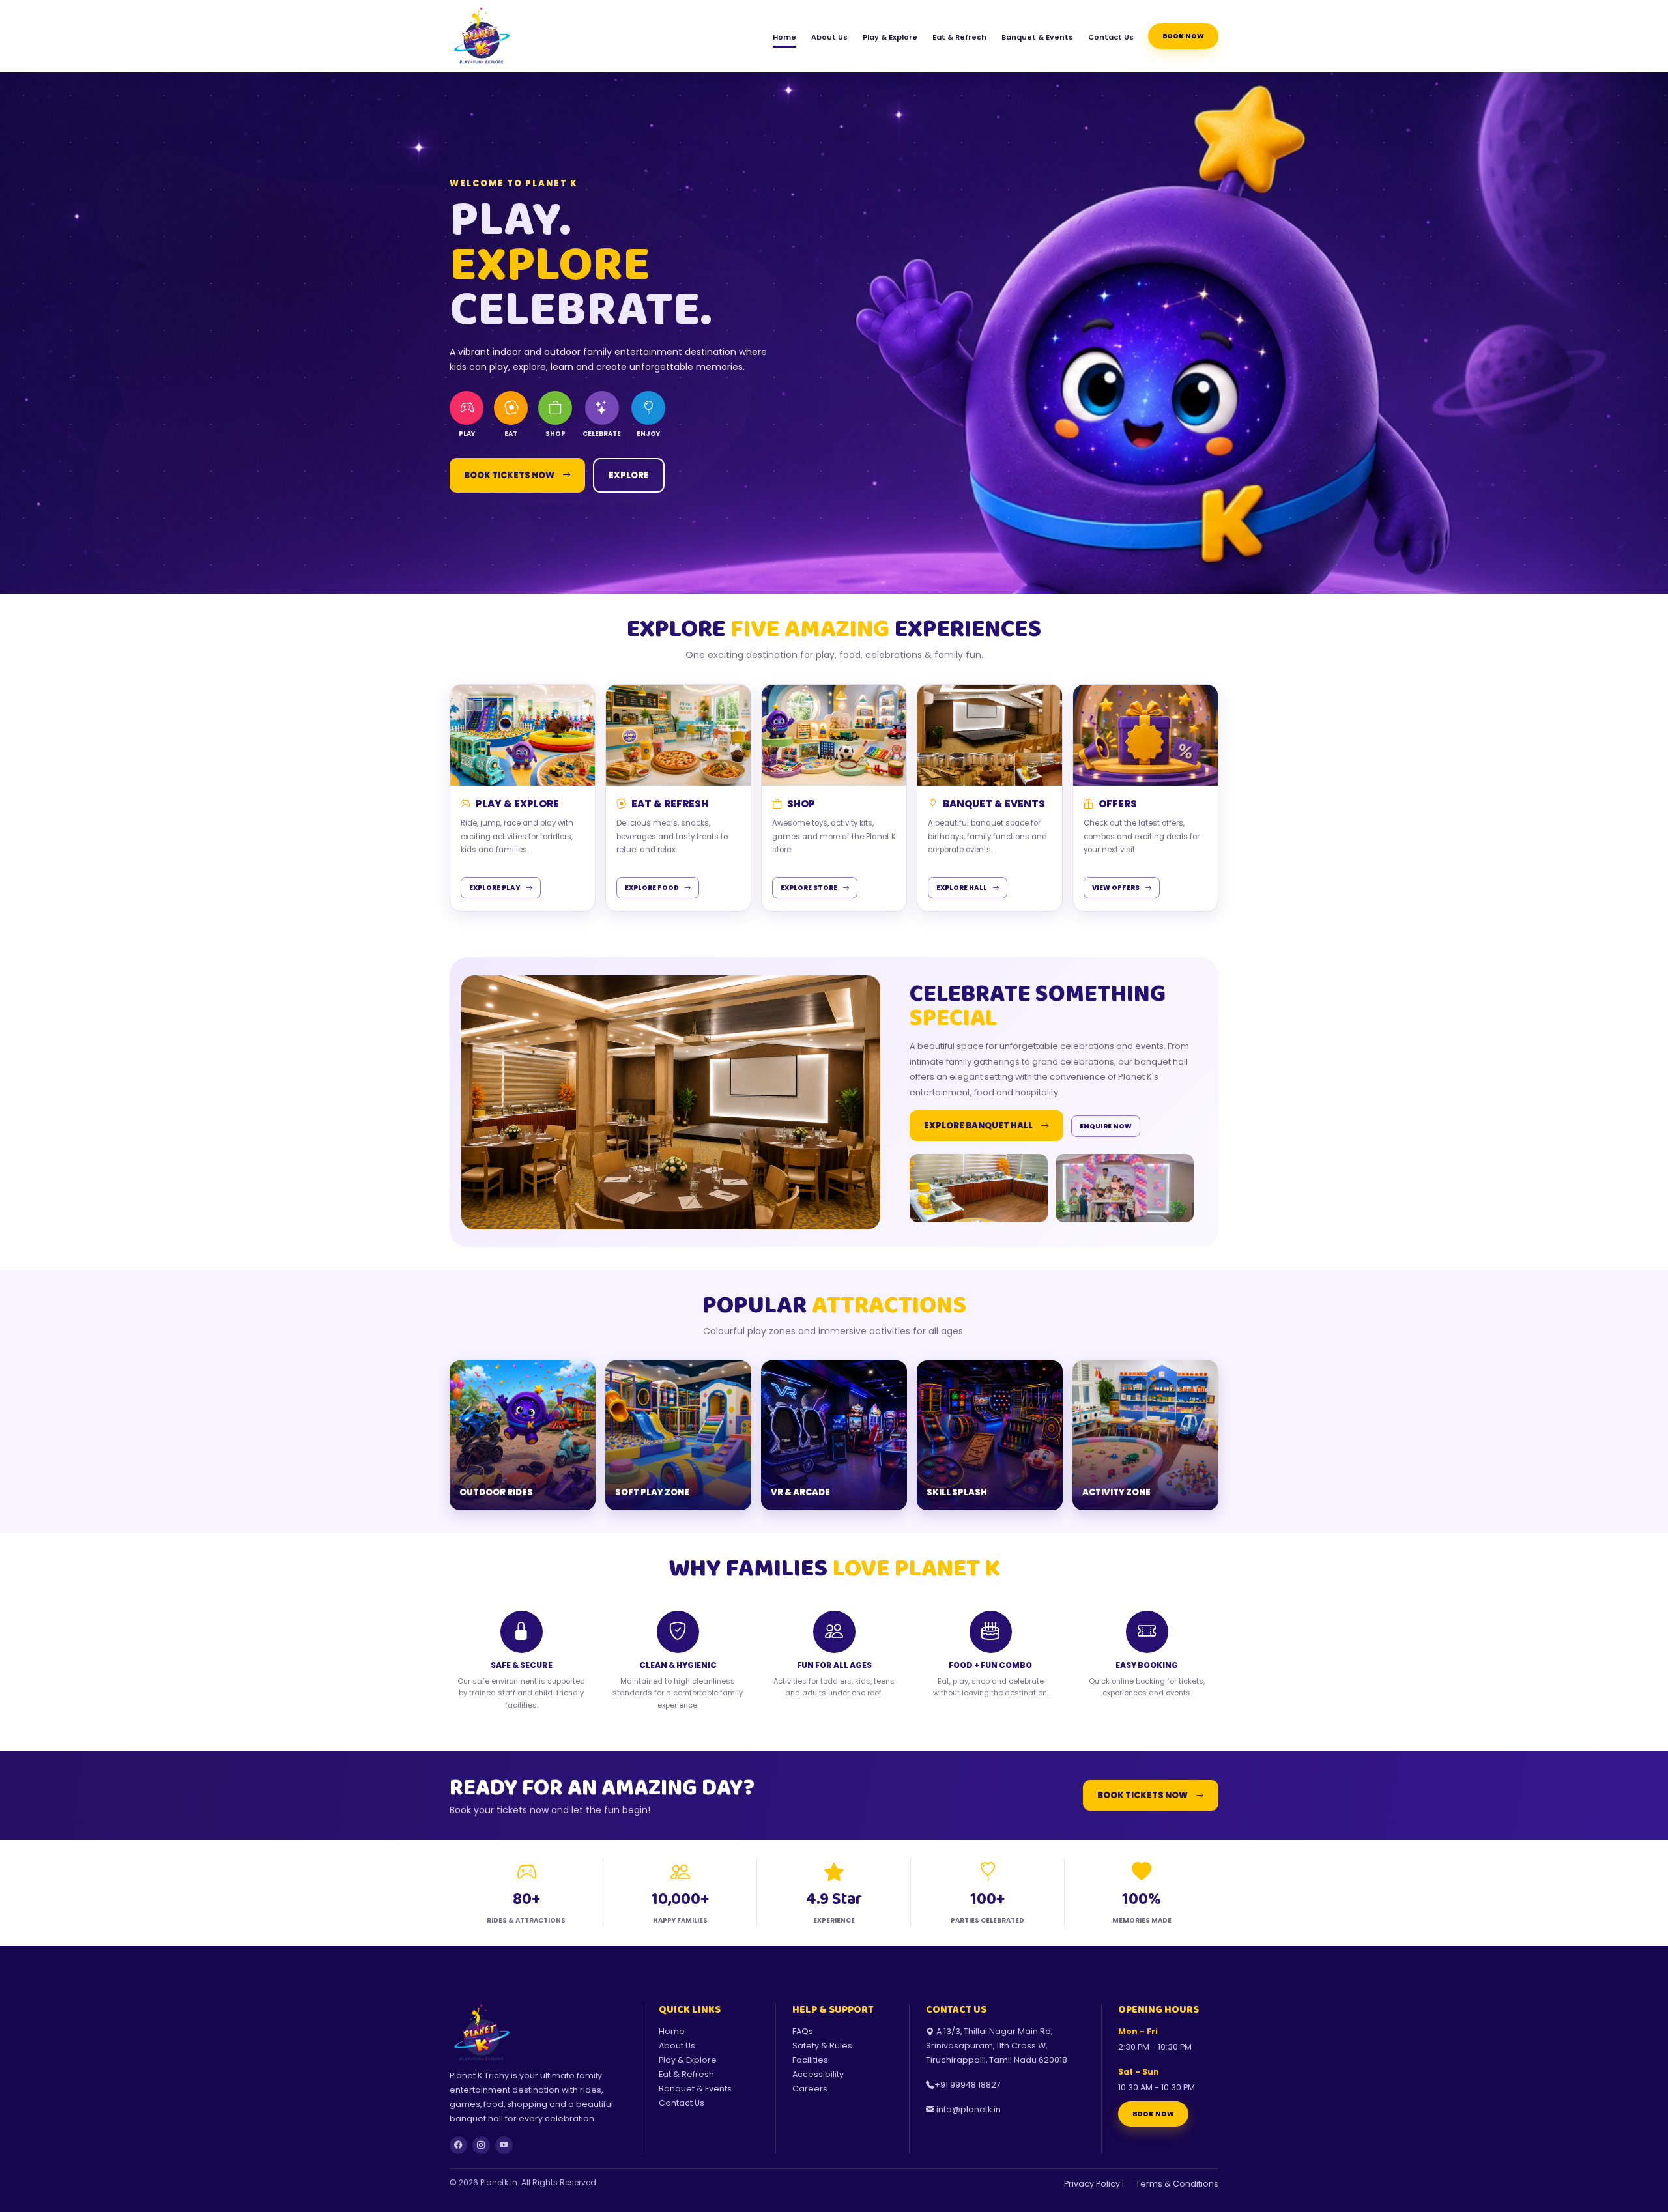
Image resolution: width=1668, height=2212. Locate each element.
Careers (810, 2089)
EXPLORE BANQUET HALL (978, 1126)
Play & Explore (890, 37)
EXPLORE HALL (962, 888)
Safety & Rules (822, 2046)
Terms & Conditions (1177, 2184)
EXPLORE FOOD (652, 888)
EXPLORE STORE (809, 888)
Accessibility (818, 2074)
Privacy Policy (1092, 2184)
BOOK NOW (1153, 2114)
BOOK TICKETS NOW (509, 475)
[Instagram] (481, 2145)
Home (784, 37)
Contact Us (682, 2103)
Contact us (1111, 37)
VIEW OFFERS (1116, 888)
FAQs (803, 2031)
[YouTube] (504, 2145)
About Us (829, 37)
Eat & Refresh (959, 37)
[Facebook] (458, 2145)
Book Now (1183, 36)
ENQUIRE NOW (1106, 1126)
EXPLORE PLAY (495, 888)
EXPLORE (629, 475)
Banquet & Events (1037, 37)
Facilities (810, 2060)
